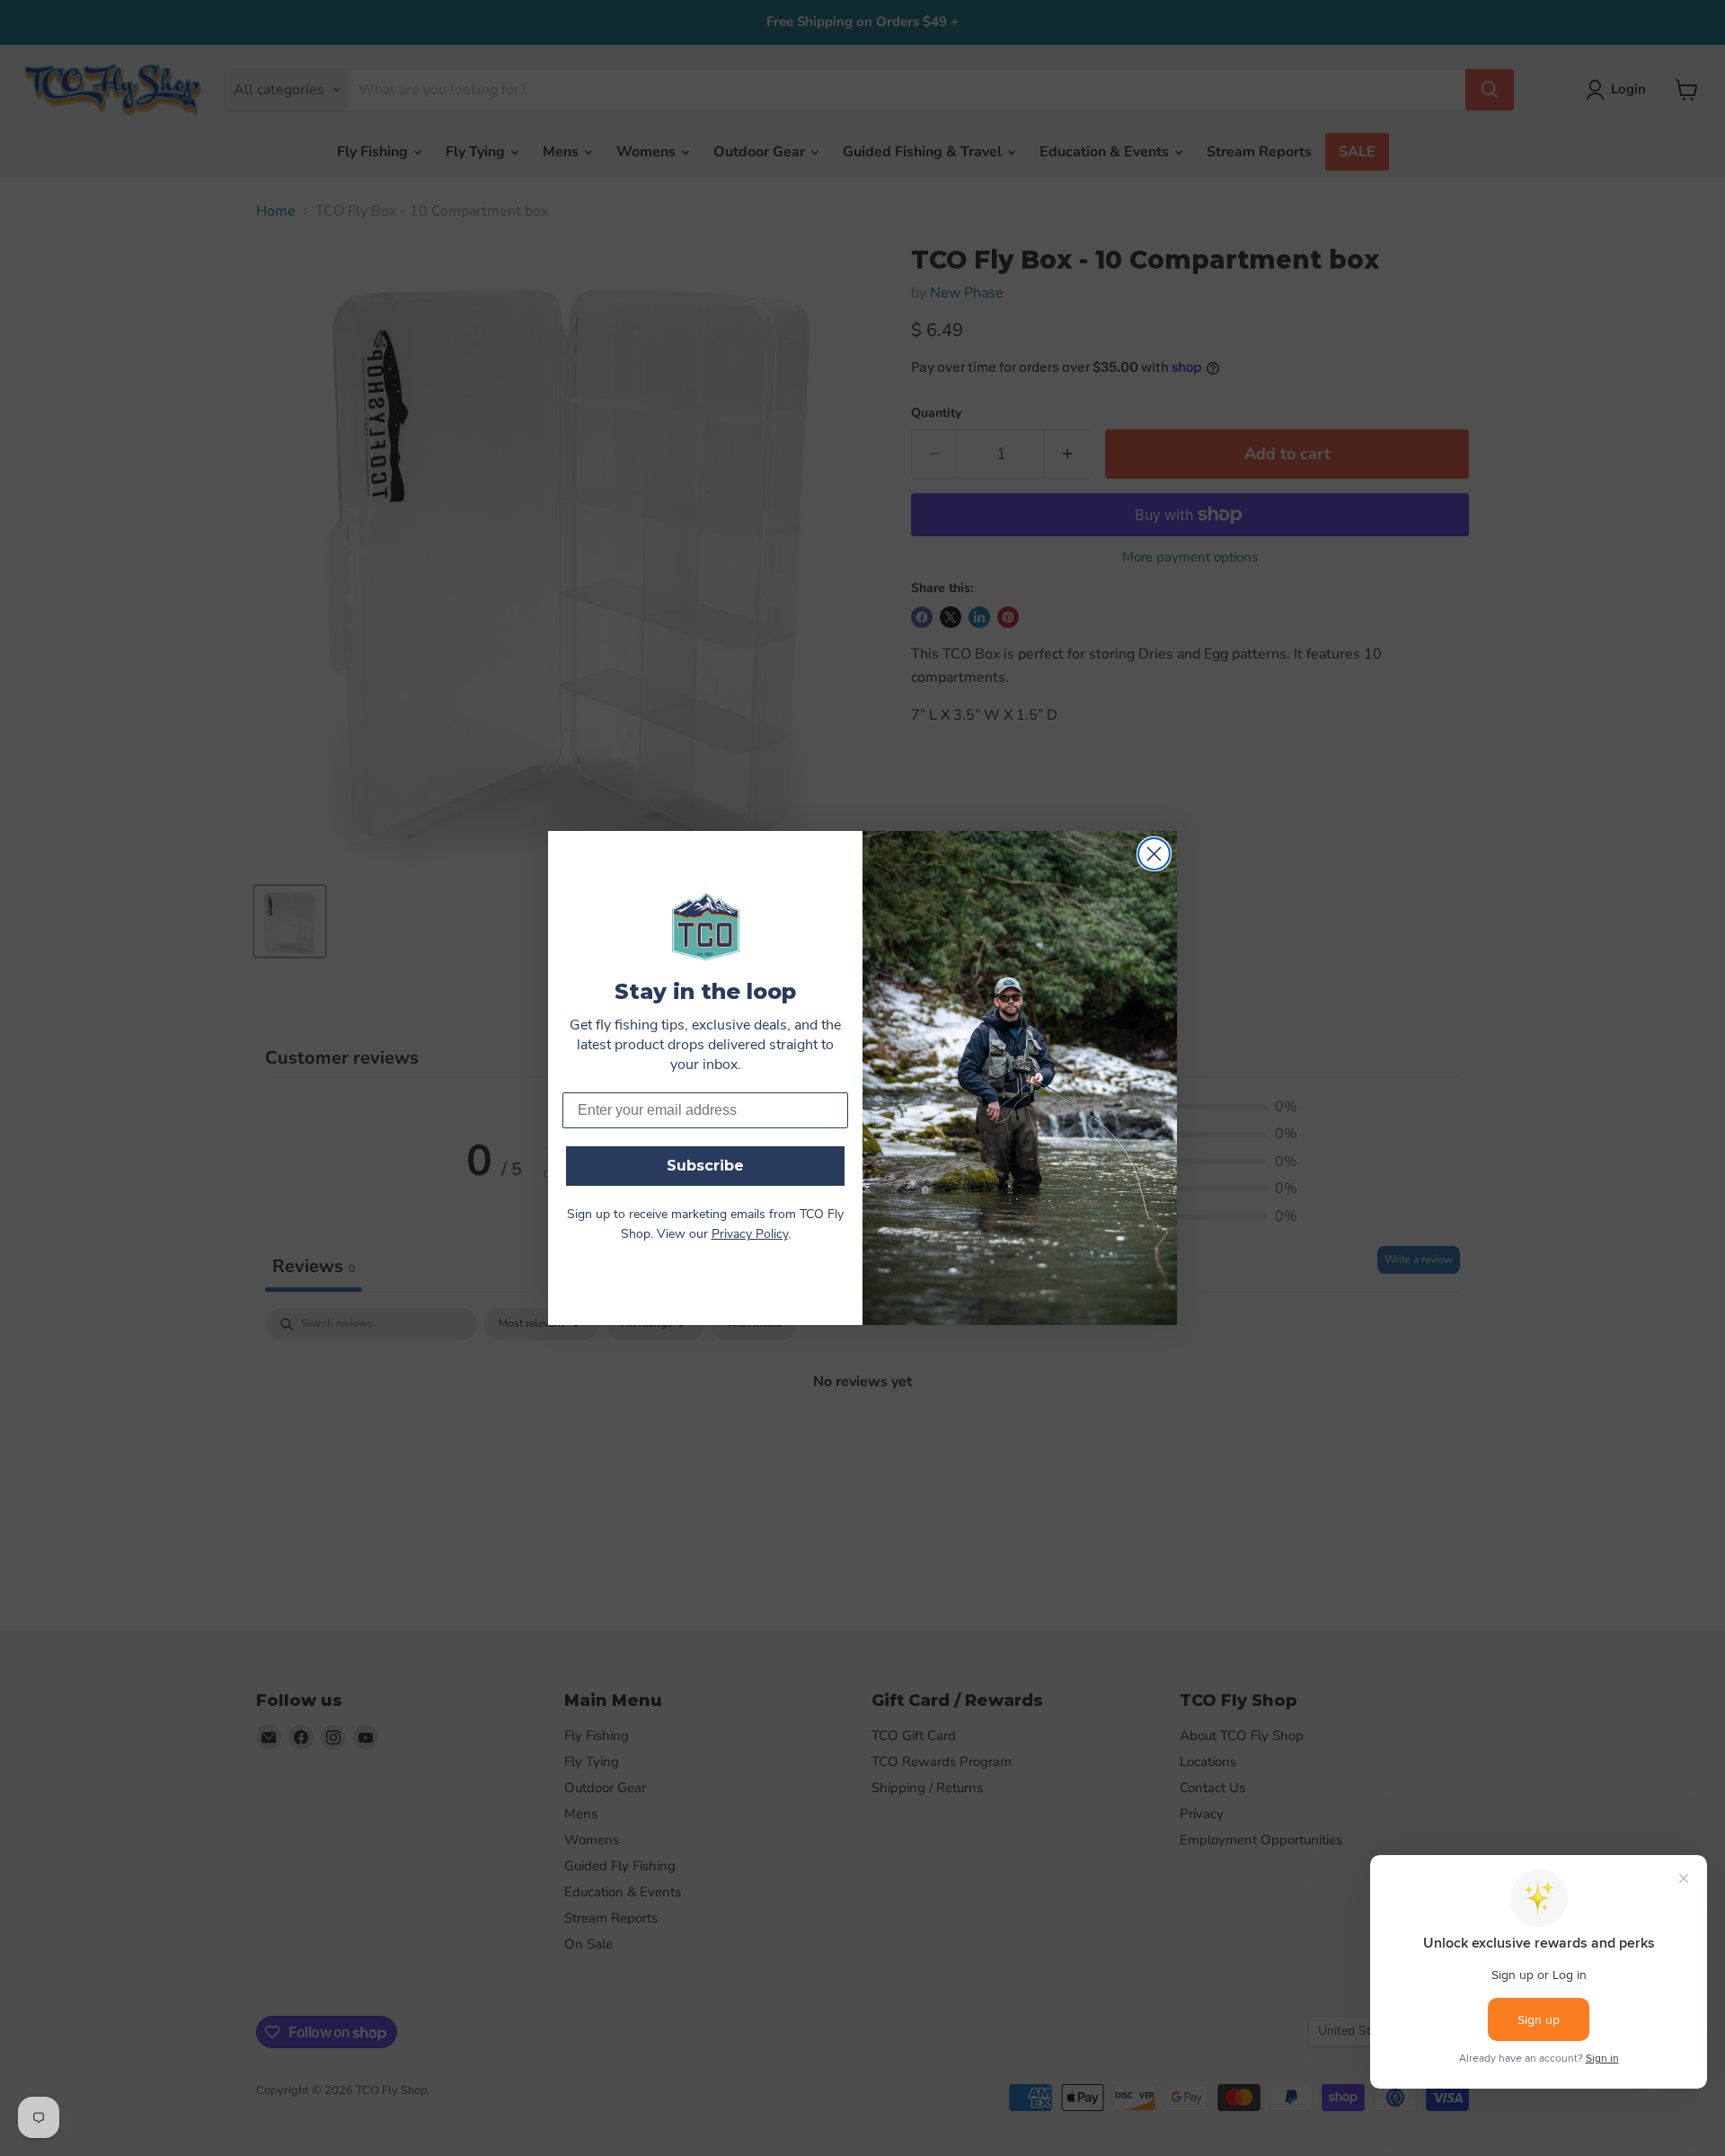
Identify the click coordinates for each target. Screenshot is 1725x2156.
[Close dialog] (1154, 854)
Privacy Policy (750, 1235)
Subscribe (705, 1166)
